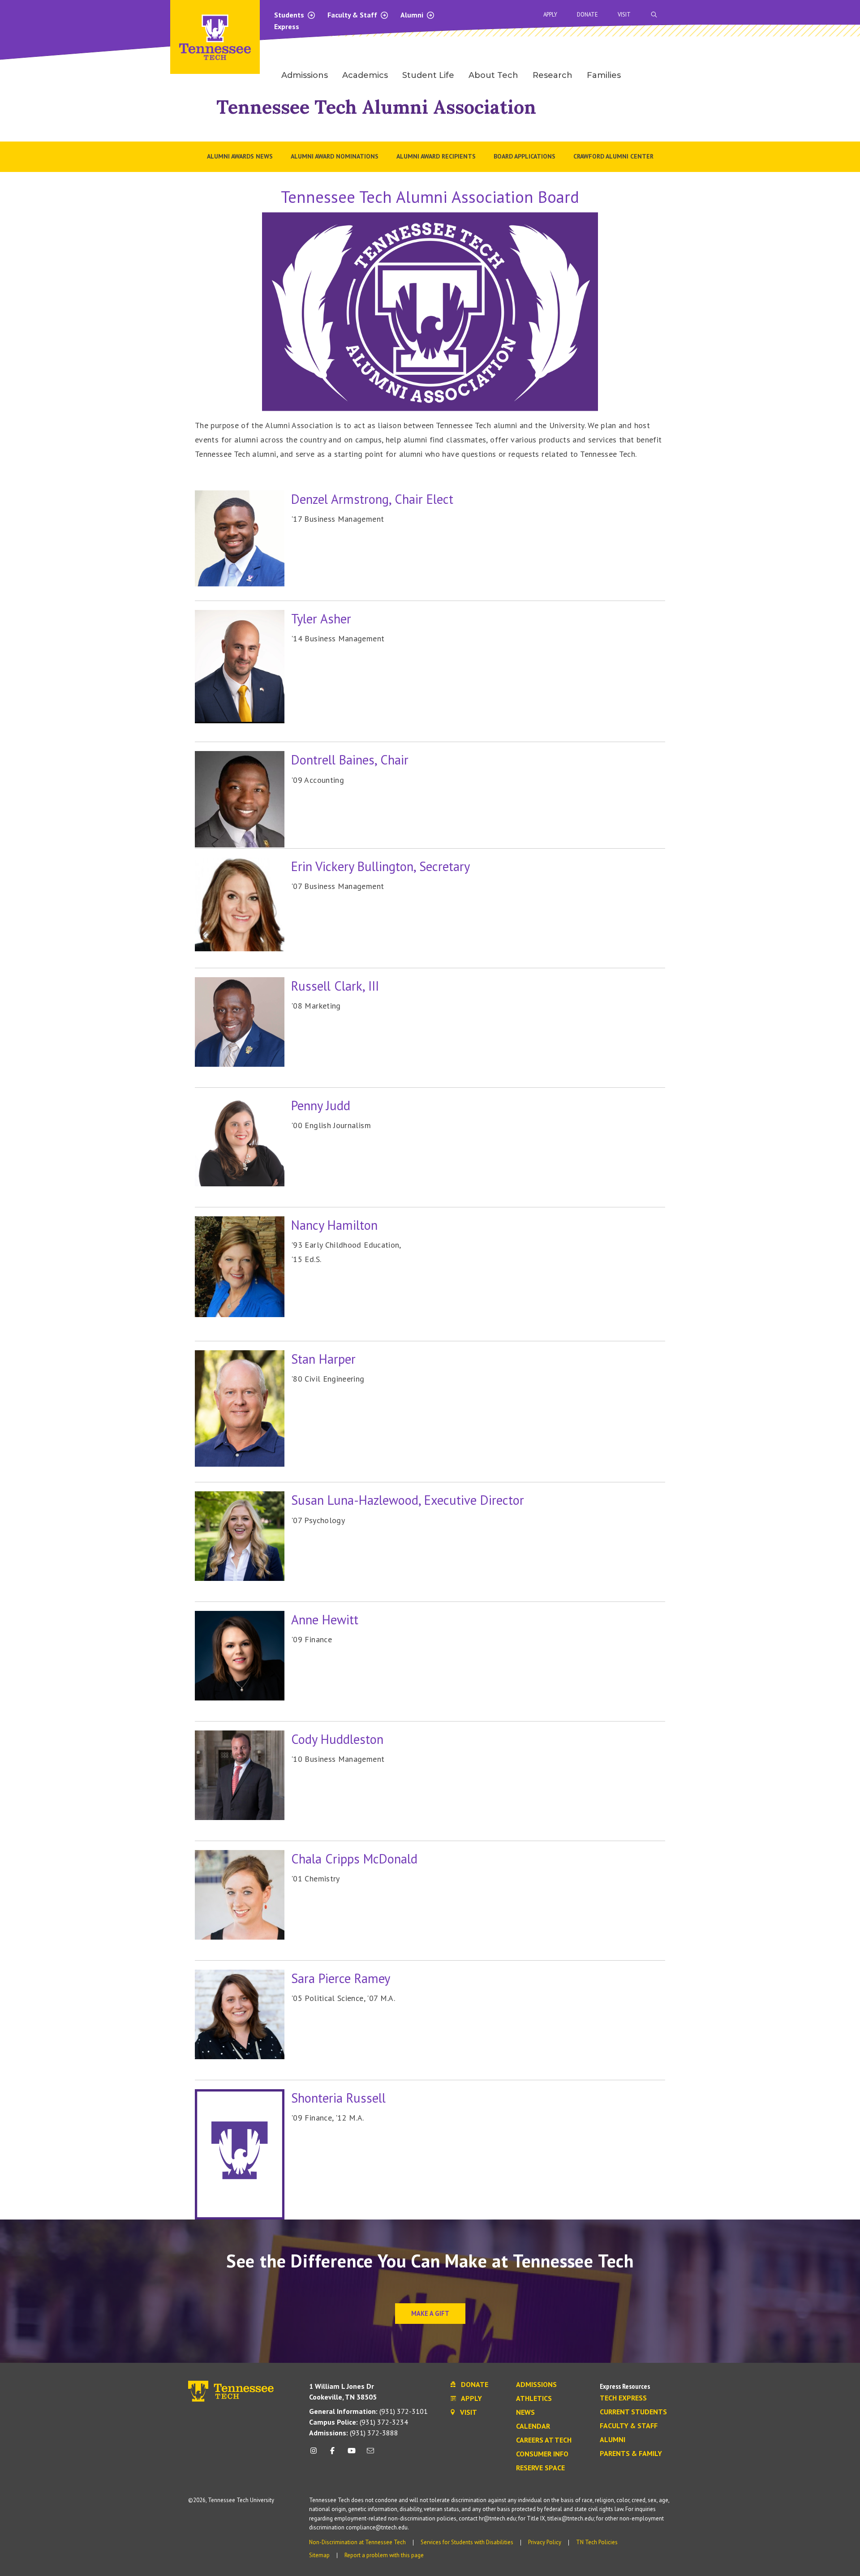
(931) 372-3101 (368, 2411)
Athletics (534, 2399)
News (525, 2413)
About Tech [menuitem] (493, 75)
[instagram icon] (316, 2454)
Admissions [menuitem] (305, 75)
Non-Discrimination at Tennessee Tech (357, 2542)
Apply (550, 15)
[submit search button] (812, 15)
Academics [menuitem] (365, 75)
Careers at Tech (544, 2440)
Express (287, 26)
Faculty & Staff (353, 15)
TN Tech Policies (597, 2542)
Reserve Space (540, 2468)
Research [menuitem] (553, 75)
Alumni (413, 15)
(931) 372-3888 (354, 2433)
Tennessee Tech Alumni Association (376, 107)
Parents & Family (631, 2454)
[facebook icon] (332, 2454)
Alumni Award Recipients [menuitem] (436, 156)
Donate (587, 15)
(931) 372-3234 (359, 2422)
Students (290, 15)
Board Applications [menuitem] (525, 156)
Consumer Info (542, 2454)
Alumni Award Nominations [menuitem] (335, 156)
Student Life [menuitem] (428, 75)
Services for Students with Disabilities (467, 2542)
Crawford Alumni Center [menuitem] (613, 156)
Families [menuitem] (604, 75)
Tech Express (623, 2398)
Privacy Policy (545, 2542)
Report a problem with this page (384, 2555)
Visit (624, 15)
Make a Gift (430, 2313)
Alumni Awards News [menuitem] (240, 156)
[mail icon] (370, 2454)
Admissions (536, 2385)
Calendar (533, 2426)
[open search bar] (654, 15)
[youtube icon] (352, 2454)
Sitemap (319, 2555)
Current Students (633, 2412)
